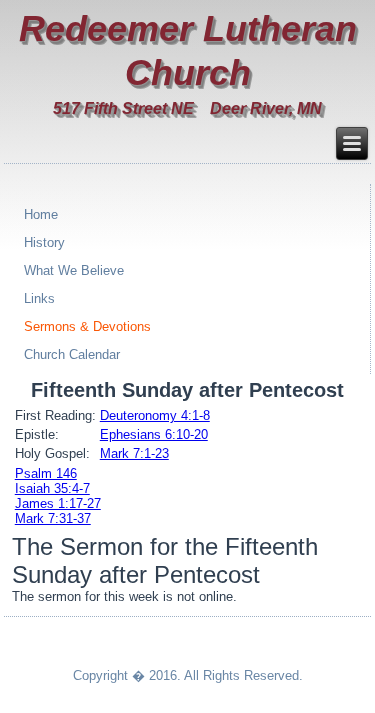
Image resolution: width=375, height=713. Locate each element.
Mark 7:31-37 (53, 518)
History (44, 242)
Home (41, 214)
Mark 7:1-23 (134, 453)
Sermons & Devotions (87, 326)
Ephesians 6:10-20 (154, 434)
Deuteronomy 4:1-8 (155, 415)
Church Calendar (72, 354)
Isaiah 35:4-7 (52, 488)
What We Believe (74, 270)
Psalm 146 (46, 473)
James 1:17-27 (58, 503)
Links (39, 298)
